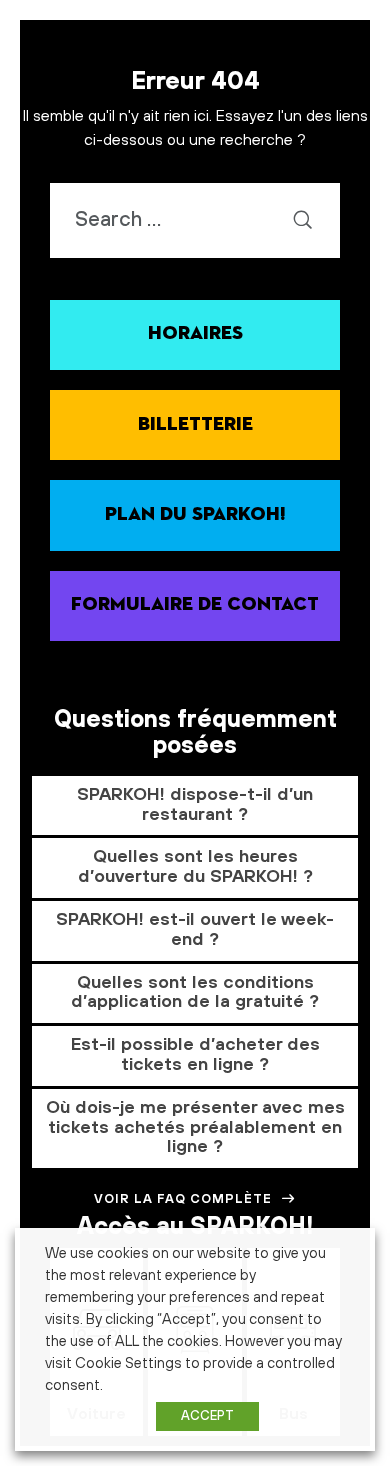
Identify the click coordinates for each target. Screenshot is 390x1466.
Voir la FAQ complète (183, 1199)
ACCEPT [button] (207, 1416)
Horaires (195, 333)
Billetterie (195, 424)
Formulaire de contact (195, 604)
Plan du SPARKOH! (195, 514)
